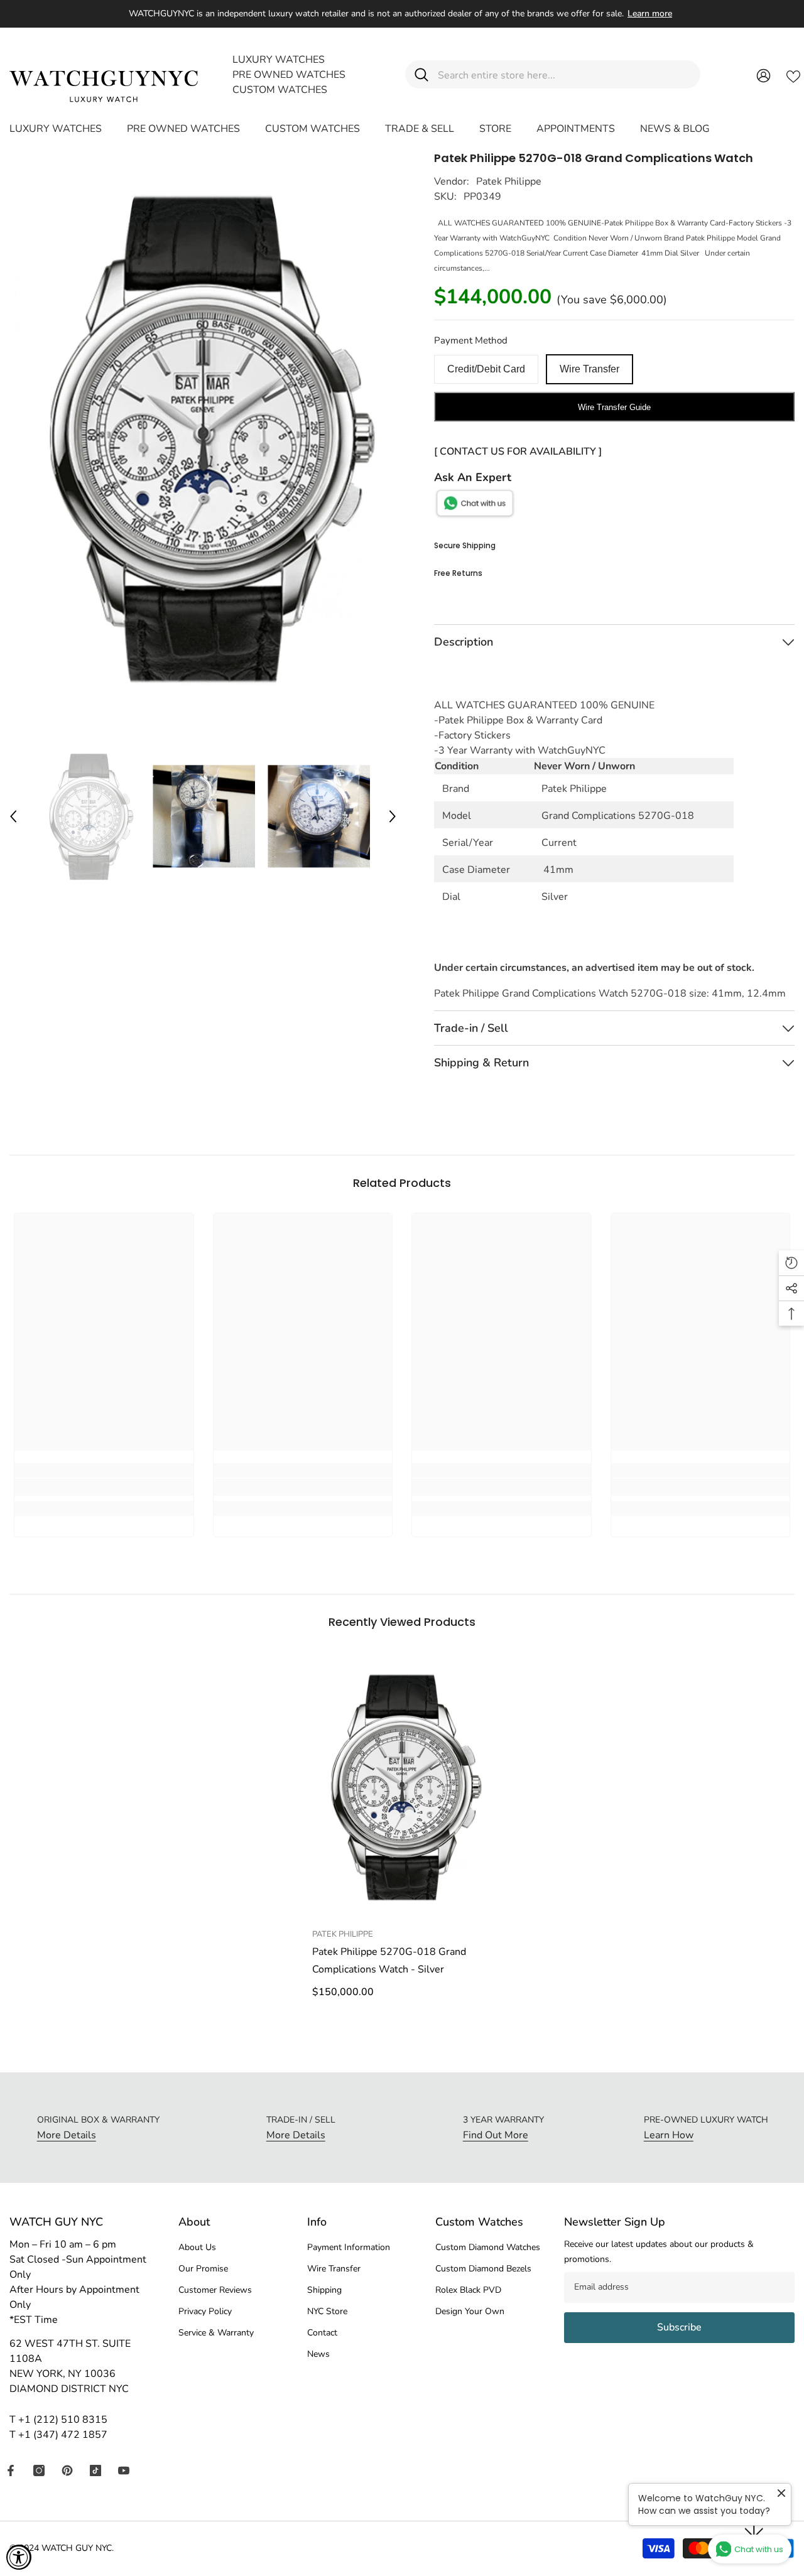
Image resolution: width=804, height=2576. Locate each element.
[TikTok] (95, 2470)
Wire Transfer (589, 369)
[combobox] (564, 74)
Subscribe (679, 2327)
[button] (13, 816)
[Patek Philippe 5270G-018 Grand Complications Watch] (402, 1787)
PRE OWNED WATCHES (289, 75)
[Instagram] (39, 2470)
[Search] (553, 74)
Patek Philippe (509, 181)
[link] (104, 1487)
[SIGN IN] (763, 75)
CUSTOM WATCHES (280, 90)
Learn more (650, 14)
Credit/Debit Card (486, 369)
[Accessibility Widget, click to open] (19, 2557)
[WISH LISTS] (793, 75)
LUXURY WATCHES (279, 60)
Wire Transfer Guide (614, 407)
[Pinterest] (67, 2470)
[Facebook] (11, 2470)
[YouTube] (124, 2470)
